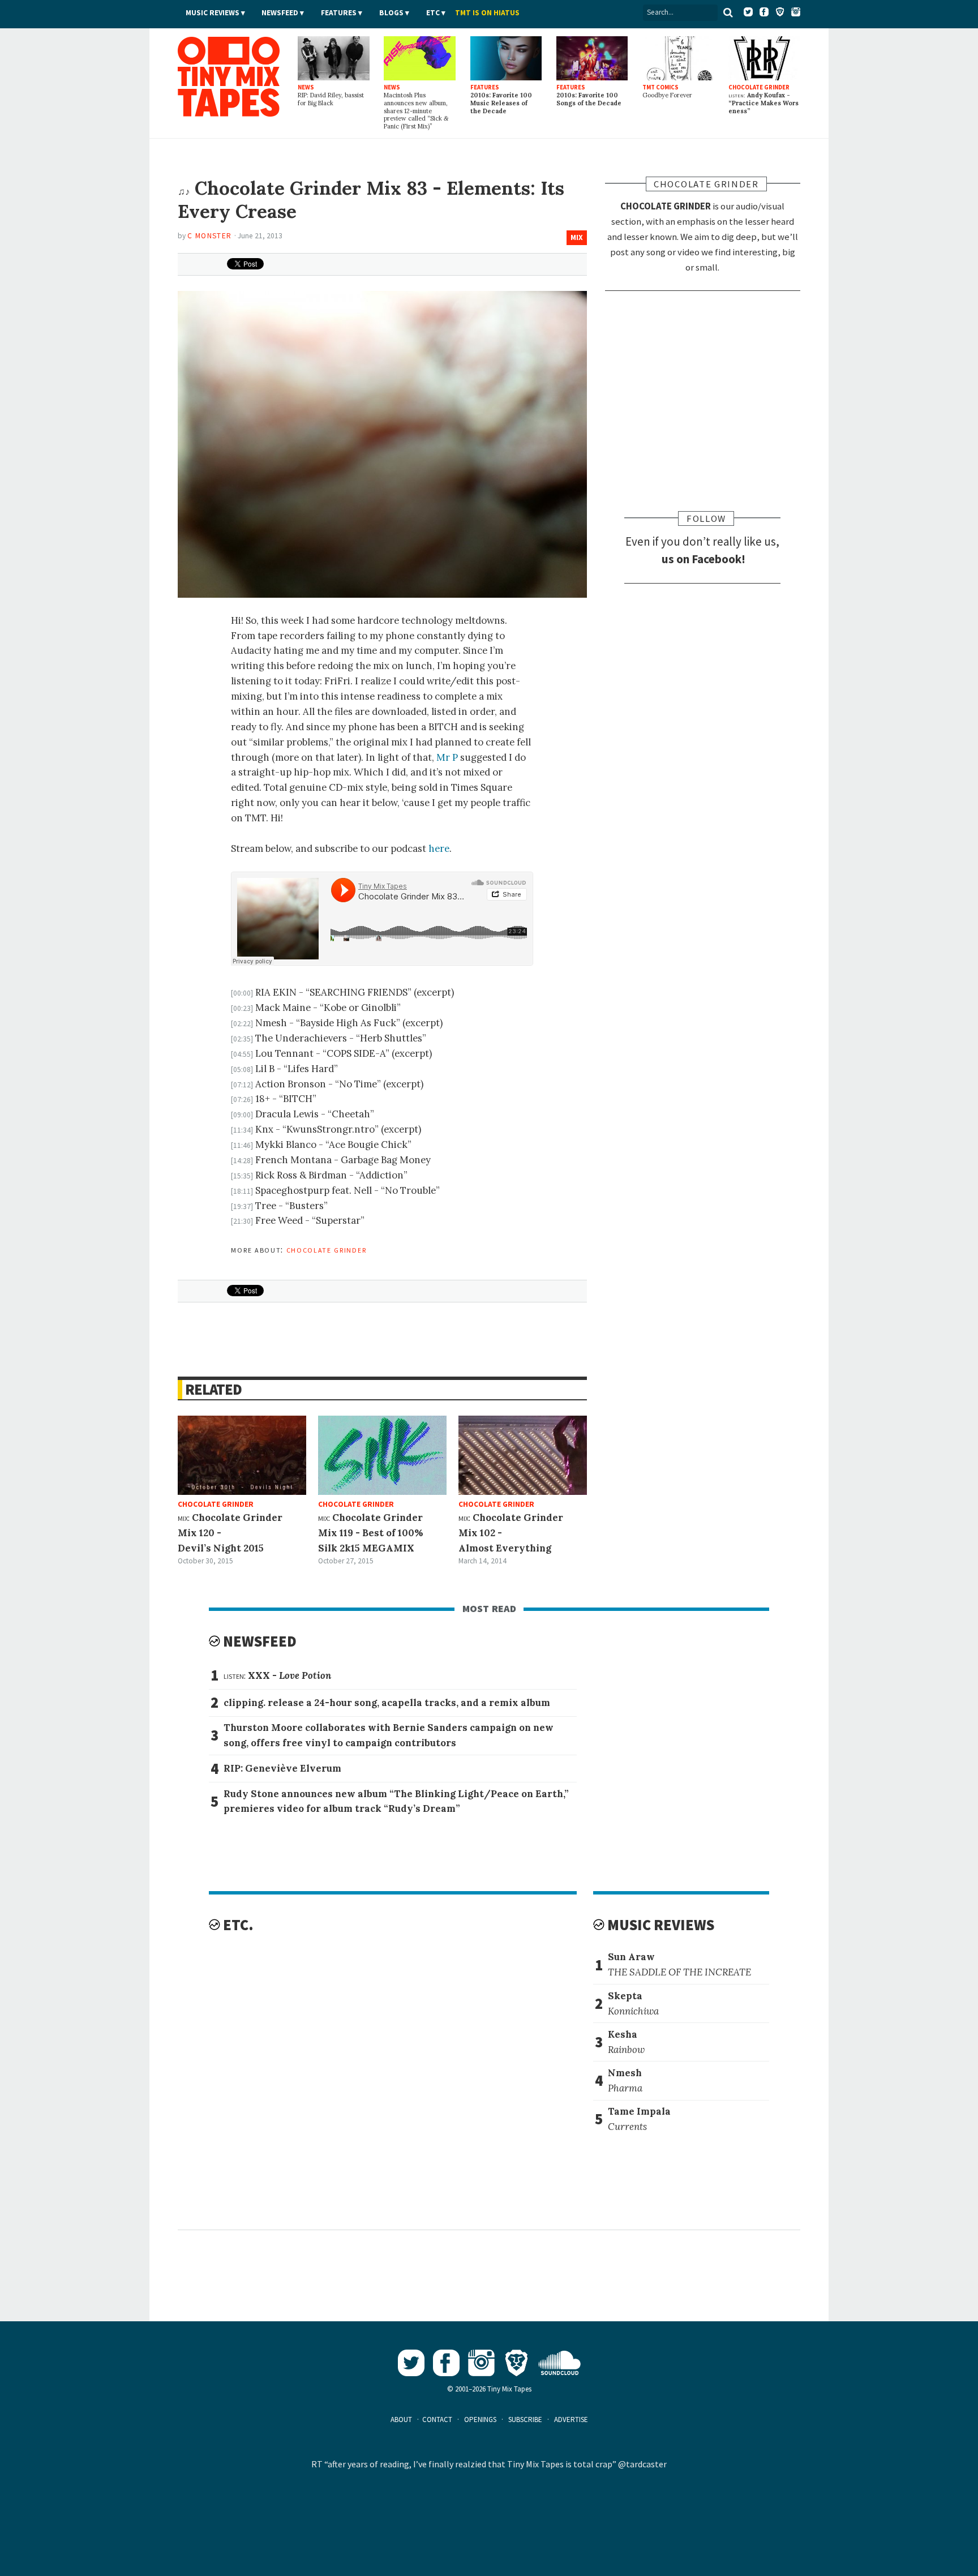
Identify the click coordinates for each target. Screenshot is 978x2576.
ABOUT (401, 2419)
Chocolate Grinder (327, 1249)
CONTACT (437, 2419)
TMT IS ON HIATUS (487, 13)
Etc (433, 13)
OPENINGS (480, 2419)
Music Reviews (213, 13)
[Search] (728, 12)
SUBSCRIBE (525, 2419)
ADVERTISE (571, 2419)
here (439, 848)
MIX (577, 237)
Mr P (447, 757)
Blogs (391, 13)
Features (339, 13)
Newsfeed (280, 13)
